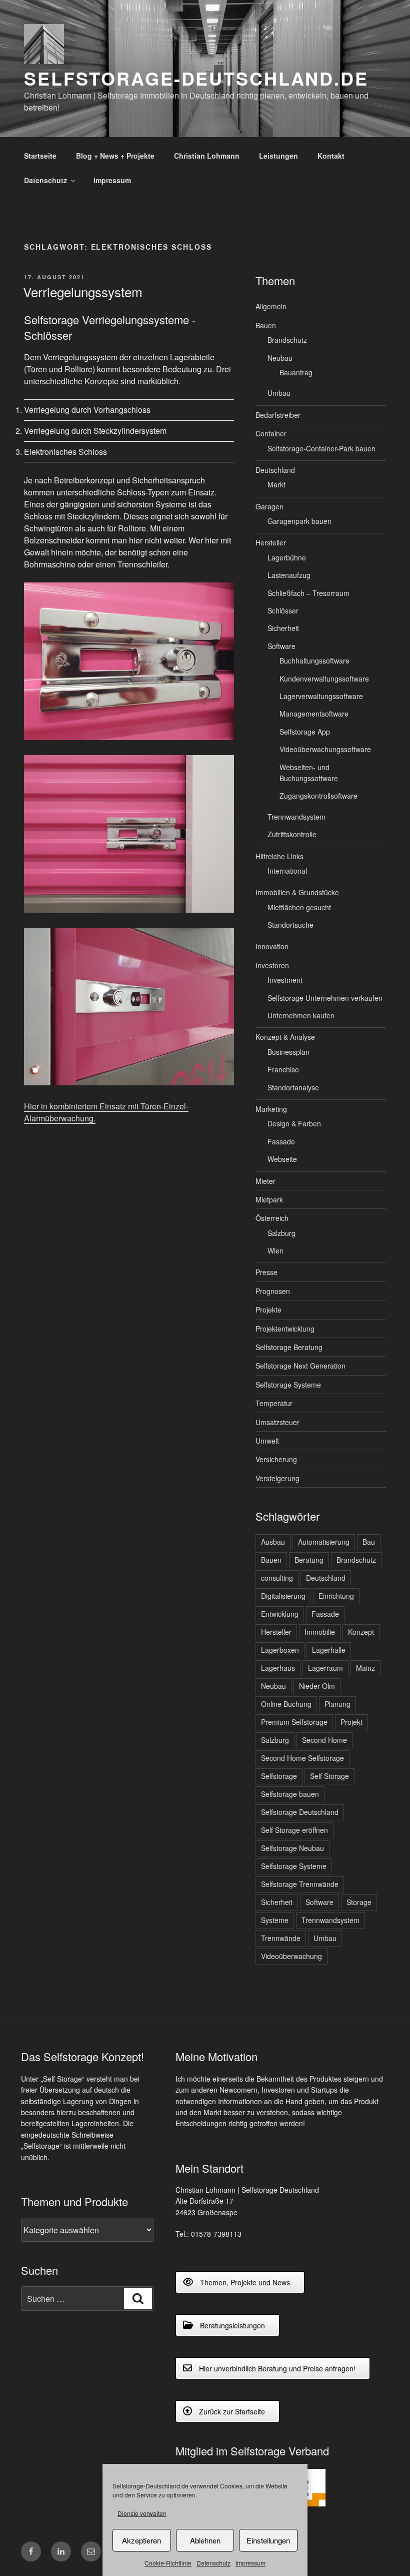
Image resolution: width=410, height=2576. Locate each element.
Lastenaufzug (289, 575)
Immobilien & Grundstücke (297, 892)
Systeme (275, 1920)
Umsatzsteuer (277, 1422)
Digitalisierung (283, 1596)
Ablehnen (205, 2540)
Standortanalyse (293, 1087)
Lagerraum (325, 1668)
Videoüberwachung (291, 1956)
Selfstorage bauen (290, 1794)
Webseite (282, 1159)
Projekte (268, 1310)
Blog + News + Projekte (115, 156)
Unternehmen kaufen (301, 1015)
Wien (275, 1250)
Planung (337, 1704)
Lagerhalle (329, 1650)
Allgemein (271, 306)
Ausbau (273, 1542)
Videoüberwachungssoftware (325, 749)
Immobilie (320, 1632)
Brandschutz (287, 340)
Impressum (250, 2563)
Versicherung (276, 1459)
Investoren (272, 965)
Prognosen (273, 1291)
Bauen (266, 325)
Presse (266, 1272)
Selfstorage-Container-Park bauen (321, 448)
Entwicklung (280, 1614)
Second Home (324, 1740)
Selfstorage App (305, 732)
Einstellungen (268, 2540)
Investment (285, 980)
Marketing (271, 1109)
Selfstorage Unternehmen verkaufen (325, 998)
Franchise (283, 1069)
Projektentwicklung (285, 1329)
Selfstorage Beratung (289, 1347)
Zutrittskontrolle (292, 834)
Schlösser (283, 610)
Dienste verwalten (142, 2513)
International (287, 871)
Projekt (351, 1722)
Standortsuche (290, 925)
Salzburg (281, 1233)
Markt (276, 484)
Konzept (361, 1632)
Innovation (272, 946)
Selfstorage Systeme (288, 1385)
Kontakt (331, 156)
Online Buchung (286, 1704)
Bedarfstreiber (278, 415)
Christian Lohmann (207, 156)
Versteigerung (277, 1478)
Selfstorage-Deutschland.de (196, 78)
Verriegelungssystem (83, 291)
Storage (359, 1902)
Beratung (309, 1560)
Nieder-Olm (317, 1686)
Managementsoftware (314, 714)
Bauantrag (296, 372)
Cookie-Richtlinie (168, 2563)
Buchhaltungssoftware (314, 661)
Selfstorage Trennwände (300, 1884)
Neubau (280, 358)
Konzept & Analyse (285, 1037)
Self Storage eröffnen (294, 1830)
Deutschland (275, 470)
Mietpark (269, 1199)
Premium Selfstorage (294, 1722)
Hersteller (271, 542)
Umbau (279, 393)
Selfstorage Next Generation (300, 1366)
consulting (277, 1578)
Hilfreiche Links (279, 856)
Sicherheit (283, 628)
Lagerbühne (287, 557)
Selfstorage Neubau (292, 1848)
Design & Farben (294, 1123)
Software (281, 646)
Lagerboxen (280, 1650)
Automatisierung (324, 1542)
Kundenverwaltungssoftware (324, 679)
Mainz (365, 1668)
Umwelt (267, 1441)
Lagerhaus (278, 1668)
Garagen (269, 506)
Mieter (265, 1181)
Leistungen (278, 156)
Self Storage (329, 1776)
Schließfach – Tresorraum (308, 593)
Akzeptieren (141, 2540)
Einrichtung (336, 1596)
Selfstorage (279, 1776)
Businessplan (288, 1052)
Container (271, 433)
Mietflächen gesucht (299, 907)
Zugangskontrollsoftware (318, 796)
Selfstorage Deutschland (300, 1812)
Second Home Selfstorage (302, 1758)
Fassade (281, 1141)
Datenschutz (213, 2563)
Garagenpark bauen (299, 521)
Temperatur (274, 1403)
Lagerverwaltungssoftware (321, 696)
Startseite (40, 156)
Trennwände (281, 1938)
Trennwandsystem (296, 817)
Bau (369, 1542)
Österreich (272, 1218)
